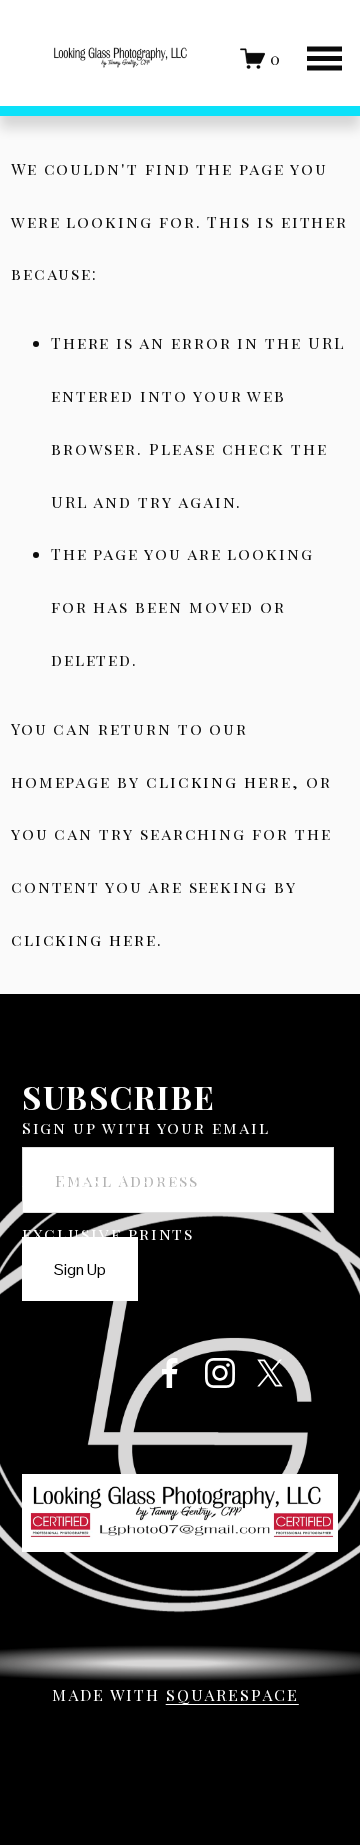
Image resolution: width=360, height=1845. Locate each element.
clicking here (219, 781)
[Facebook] (170, 1373)
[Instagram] (220, 1373)
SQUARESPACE (232, 1694)
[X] (270, 1373)
